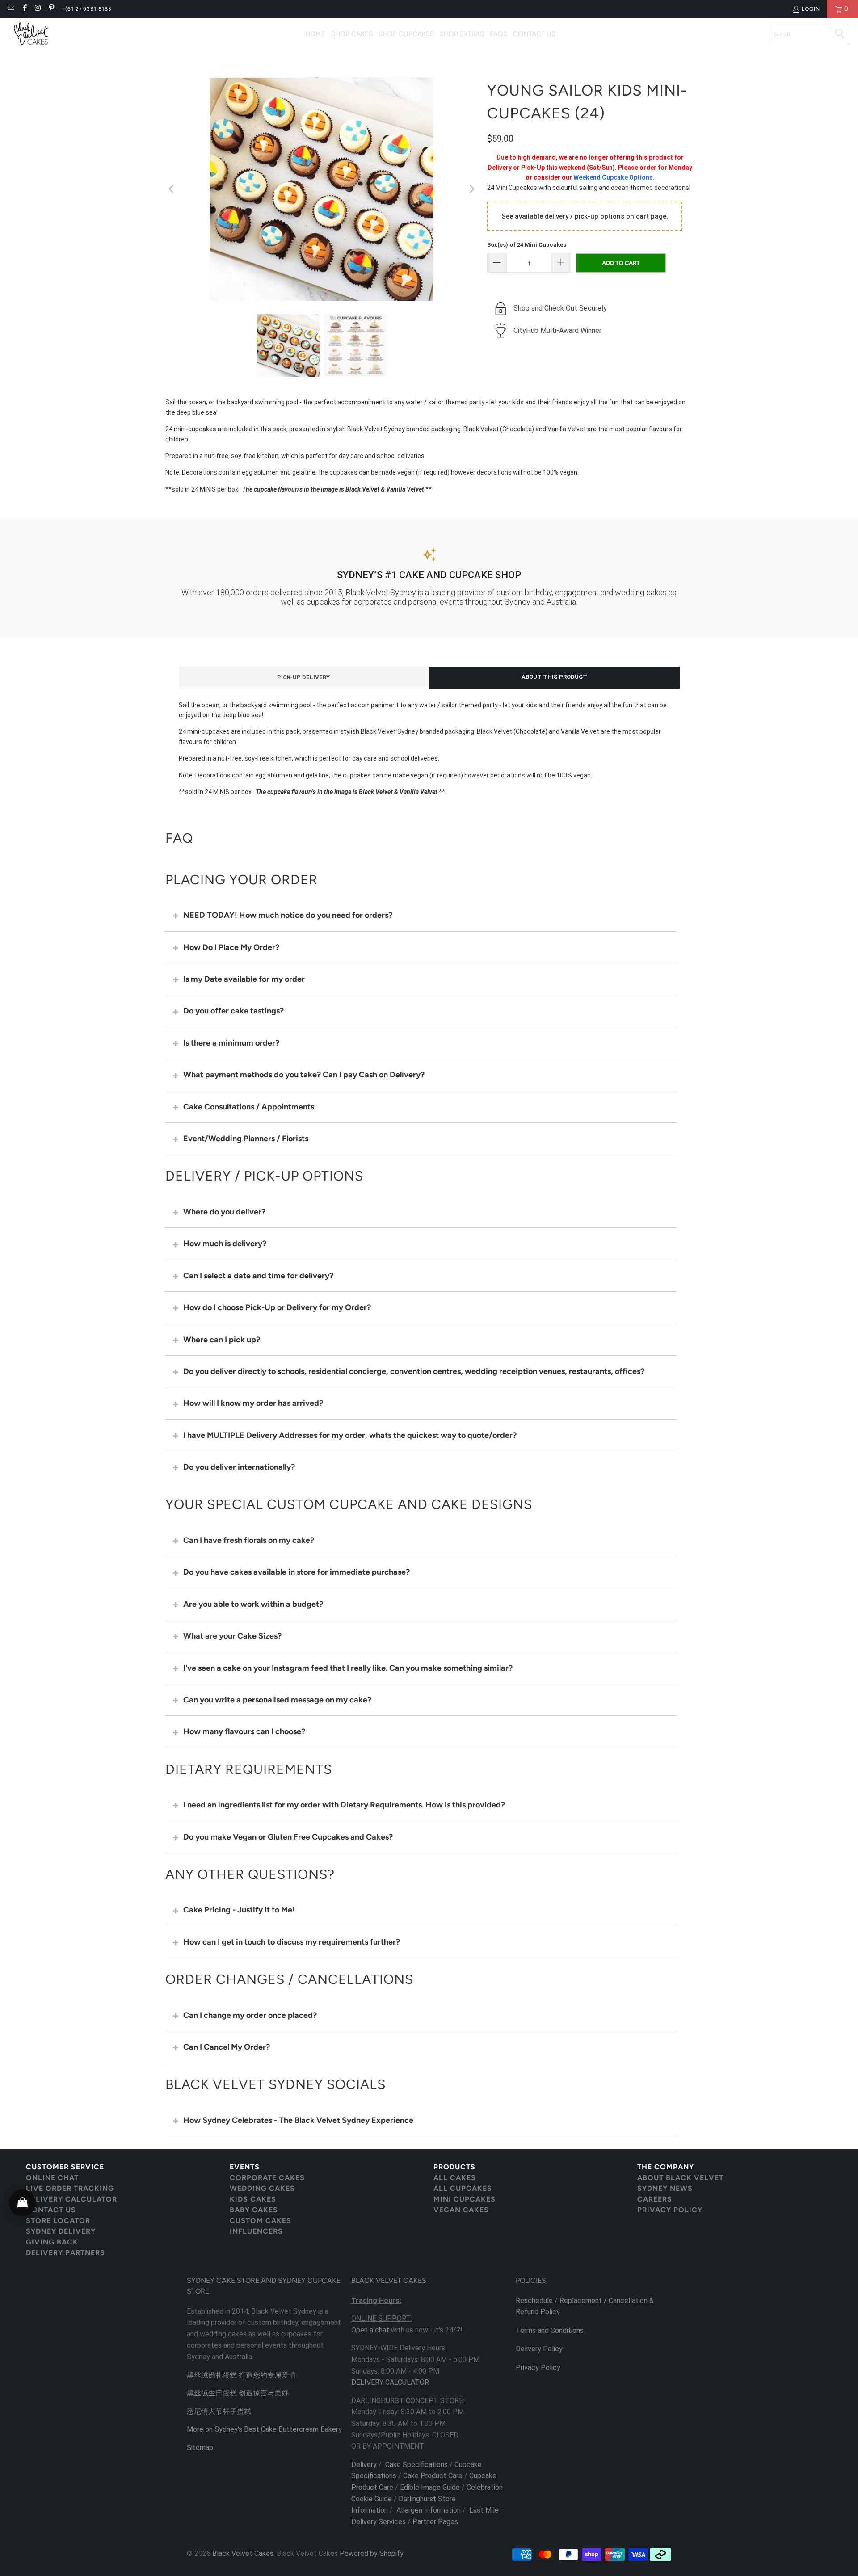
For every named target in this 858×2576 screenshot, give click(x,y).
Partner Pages (435, 2522)
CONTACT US (51, 2210)
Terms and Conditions (550, 2330)
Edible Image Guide (430, 2487)
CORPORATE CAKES (267, 2178)
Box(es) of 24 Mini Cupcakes (527, 245)
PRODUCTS (454, 2167)
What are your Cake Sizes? (232, 1636)
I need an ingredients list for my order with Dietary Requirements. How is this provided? (344, 1805)
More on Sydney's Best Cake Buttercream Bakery (264, 2429)
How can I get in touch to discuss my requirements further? (292, 1942)
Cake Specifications (416, 2465)
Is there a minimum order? (231, 1043)
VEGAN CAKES (461, 2210)
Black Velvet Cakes (243, 2553)
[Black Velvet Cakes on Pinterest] (51, 9)
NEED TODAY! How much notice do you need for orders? (288, 915)
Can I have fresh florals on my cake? (249, 1540)
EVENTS (245, 2167)
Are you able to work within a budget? (253, 1604)
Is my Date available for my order (244, 979)
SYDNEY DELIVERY (61, 2231)
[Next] (471, 189)
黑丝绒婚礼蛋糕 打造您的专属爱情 (241, 2375)
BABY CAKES (254, 2210)
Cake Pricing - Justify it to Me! (239, 1910)
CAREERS (655, 2199)
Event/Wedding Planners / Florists (246, 1139)
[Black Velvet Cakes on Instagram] (38, 9)
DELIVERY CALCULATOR (71, 2199)
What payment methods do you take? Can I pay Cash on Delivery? (304, 1075)
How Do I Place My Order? (231, 947)
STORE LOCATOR (58, 2221)
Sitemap (200, 2448)
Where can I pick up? (222, 1340)
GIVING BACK (52, 2242)
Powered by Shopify (372, 2553)
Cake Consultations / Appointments (249, 1107)
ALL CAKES (455, 2178)
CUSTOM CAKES (261, 2221)
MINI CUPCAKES (465, 2199)
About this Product (554, 677)
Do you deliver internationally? (239, 1467)
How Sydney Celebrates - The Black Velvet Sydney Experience (298, 2120)
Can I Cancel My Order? (227, 2047)
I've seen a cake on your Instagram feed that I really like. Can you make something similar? (348, 1668)
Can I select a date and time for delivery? (258, 1276)
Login (811, 9)
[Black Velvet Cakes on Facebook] (24, 9)
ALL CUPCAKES (463, 2188)
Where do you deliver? (224, 1212)
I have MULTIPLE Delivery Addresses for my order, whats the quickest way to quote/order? (350, 1435)
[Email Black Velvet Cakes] (11, 9)
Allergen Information (429, 2510)
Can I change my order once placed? (250, 2015)
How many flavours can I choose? (244, 1731)
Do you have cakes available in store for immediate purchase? (297, 1572)
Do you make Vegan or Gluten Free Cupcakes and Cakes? (288, 1837)
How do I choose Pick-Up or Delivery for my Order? (277, 1307)
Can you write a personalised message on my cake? (277, 1700)
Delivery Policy (539, 2349)
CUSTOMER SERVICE (65, 2167)
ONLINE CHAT (52, 2178)
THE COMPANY (666, 2167)
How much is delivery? (225, 1244)
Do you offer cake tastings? (233, 1011)
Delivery (364, 2465)
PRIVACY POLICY (670, 2210)
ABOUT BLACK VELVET (680, 2178)
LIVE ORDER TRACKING (70, 2188)
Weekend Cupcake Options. (614, 177)
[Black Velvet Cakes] (31, 34)
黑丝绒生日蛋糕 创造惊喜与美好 (238, 2393)
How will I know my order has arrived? (253, 1403)
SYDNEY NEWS (665, 2188)
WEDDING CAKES (262, 2188)
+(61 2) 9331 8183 (87, 9)
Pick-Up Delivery (303, 677)
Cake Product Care (433, 2476)
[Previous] (172, 189)
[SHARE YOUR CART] (22, 2203)
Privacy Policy (538, 2368)
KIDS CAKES (253, 2199)
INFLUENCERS (256, 2231)
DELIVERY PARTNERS (65, 2253)
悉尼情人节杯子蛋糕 (219, 2411)
